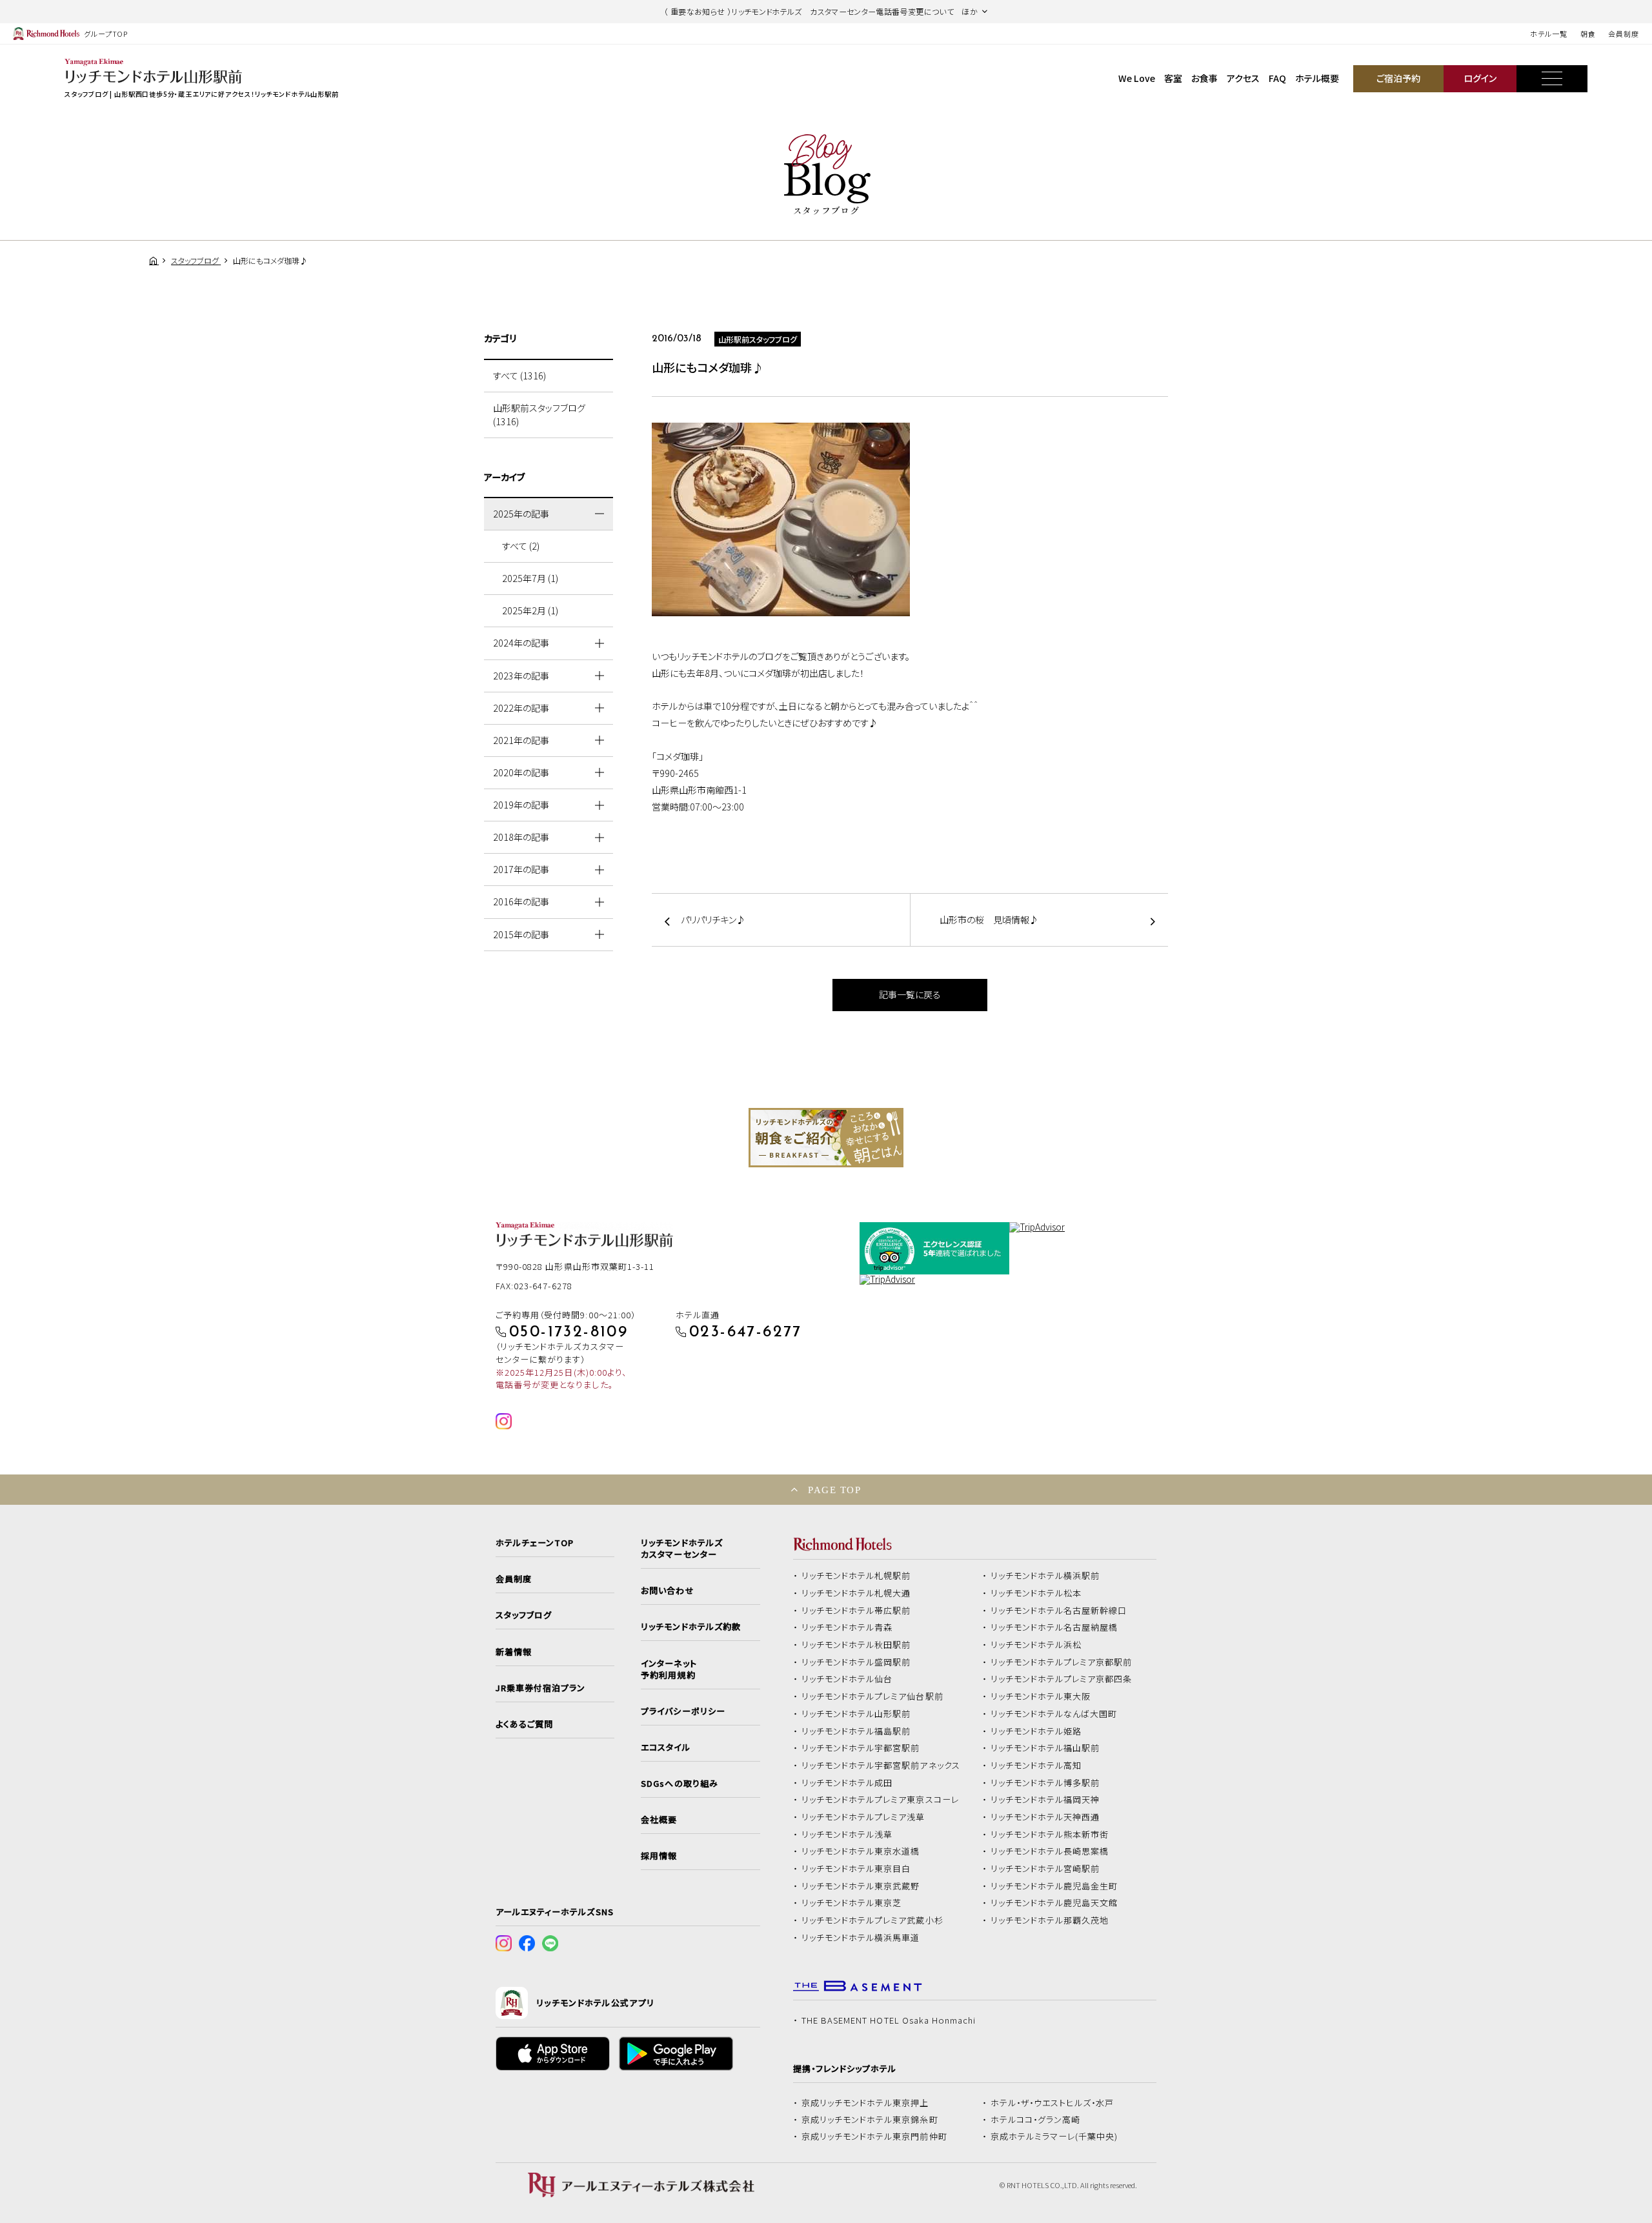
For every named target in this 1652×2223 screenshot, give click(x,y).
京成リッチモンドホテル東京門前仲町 (874, 2137)
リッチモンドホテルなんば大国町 (1054, 1714)
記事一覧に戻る (910, 994)
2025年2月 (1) (530, 610)
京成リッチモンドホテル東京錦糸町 (870, 2120)
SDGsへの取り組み (679, 1784)
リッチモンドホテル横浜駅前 (1045, 1576)
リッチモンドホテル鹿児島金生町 (1054, 1886)
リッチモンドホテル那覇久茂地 (1050, 1920)
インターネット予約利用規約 (669, 1669)
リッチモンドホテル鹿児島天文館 (1054, 1903)
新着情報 (514, 1652)
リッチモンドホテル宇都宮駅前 (861, 1748)
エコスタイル (665, 1747)
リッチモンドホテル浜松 (1036, 1645)
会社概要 (659, 1820)
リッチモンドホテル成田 (847, 1783)
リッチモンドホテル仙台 (847, 1679)
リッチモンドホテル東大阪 (1041, 1696)
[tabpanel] (826, 1138)
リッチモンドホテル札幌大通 (856, 1593)
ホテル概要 (1317, 78)
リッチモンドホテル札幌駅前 (856, 1576)
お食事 (1204, 78)
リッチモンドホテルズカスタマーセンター (681, 1549)
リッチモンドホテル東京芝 (852, 1903)
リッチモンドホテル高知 (1036, 1765)
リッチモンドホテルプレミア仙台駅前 (872, 1696)
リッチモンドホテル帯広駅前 (856, 1611)
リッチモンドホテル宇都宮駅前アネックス (881, 1765)
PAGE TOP (834, 1490)
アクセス (1243, 78)
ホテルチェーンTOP (535, 1543)
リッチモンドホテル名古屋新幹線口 (1059, 1611)
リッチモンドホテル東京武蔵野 (861, 1886)
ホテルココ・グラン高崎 (1036, 2120)
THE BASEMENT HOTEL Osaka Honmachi (889, 2020)
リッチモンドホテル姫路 (1036, 1731)
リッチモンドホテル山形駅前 (856, 1714)
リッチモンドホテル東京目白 (856, 1869)
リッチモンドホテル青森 (847, 1627)
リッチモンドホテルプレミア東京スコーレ (880, 1800)
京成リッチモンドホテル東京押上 (865, 2103)
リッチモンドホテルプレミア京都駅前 (1062, 1662)
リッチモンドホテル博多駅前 (1045, 1783)
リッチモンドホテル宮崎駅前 (1045, 1869)
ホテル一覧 (1548, 34)
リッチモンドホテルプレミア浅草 (863, 1817)
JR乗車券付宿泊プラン (541, 1688)
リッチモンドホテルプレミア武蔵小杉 (872, 1920)
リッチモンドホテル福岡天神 (1045, 1800)
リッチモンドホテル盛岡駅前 (856, 1662)
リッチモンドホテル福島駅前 (856, 1731)
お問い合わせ (667, 1591)
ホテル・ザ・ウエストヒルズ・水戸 (1053, 2103)
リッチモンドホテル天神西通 (1045, 1817)
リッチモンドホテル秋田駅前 (856, 1645)
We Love (1137, 78)
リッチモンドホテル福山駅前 (1045, 1748)
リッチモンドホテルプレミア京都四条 (1062, 1679)
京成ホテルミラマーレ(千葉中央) (1054, 2137)
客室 (1173, 78)
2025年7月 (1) (530, 578)
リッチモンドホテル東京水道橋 (861, 1851)
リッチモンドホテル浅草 (847, 1835)
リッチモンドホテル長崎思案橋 (1050, 1851)
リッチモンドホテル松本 (1036, 1593)
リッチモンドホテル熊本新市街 (1050, 1835)
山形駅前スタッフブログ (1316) (539, 415)
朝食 (1588, 34)
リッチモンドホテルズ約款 (691, 1627)
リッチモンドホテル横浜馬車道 (861, 1938)
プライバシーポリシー (683, 1711)
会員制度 (1624, 34)
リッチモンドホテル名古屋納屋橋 (1054, 1627)
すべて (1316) (519, 376)
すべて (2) (521, 546)
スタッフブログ (524, 1615)
